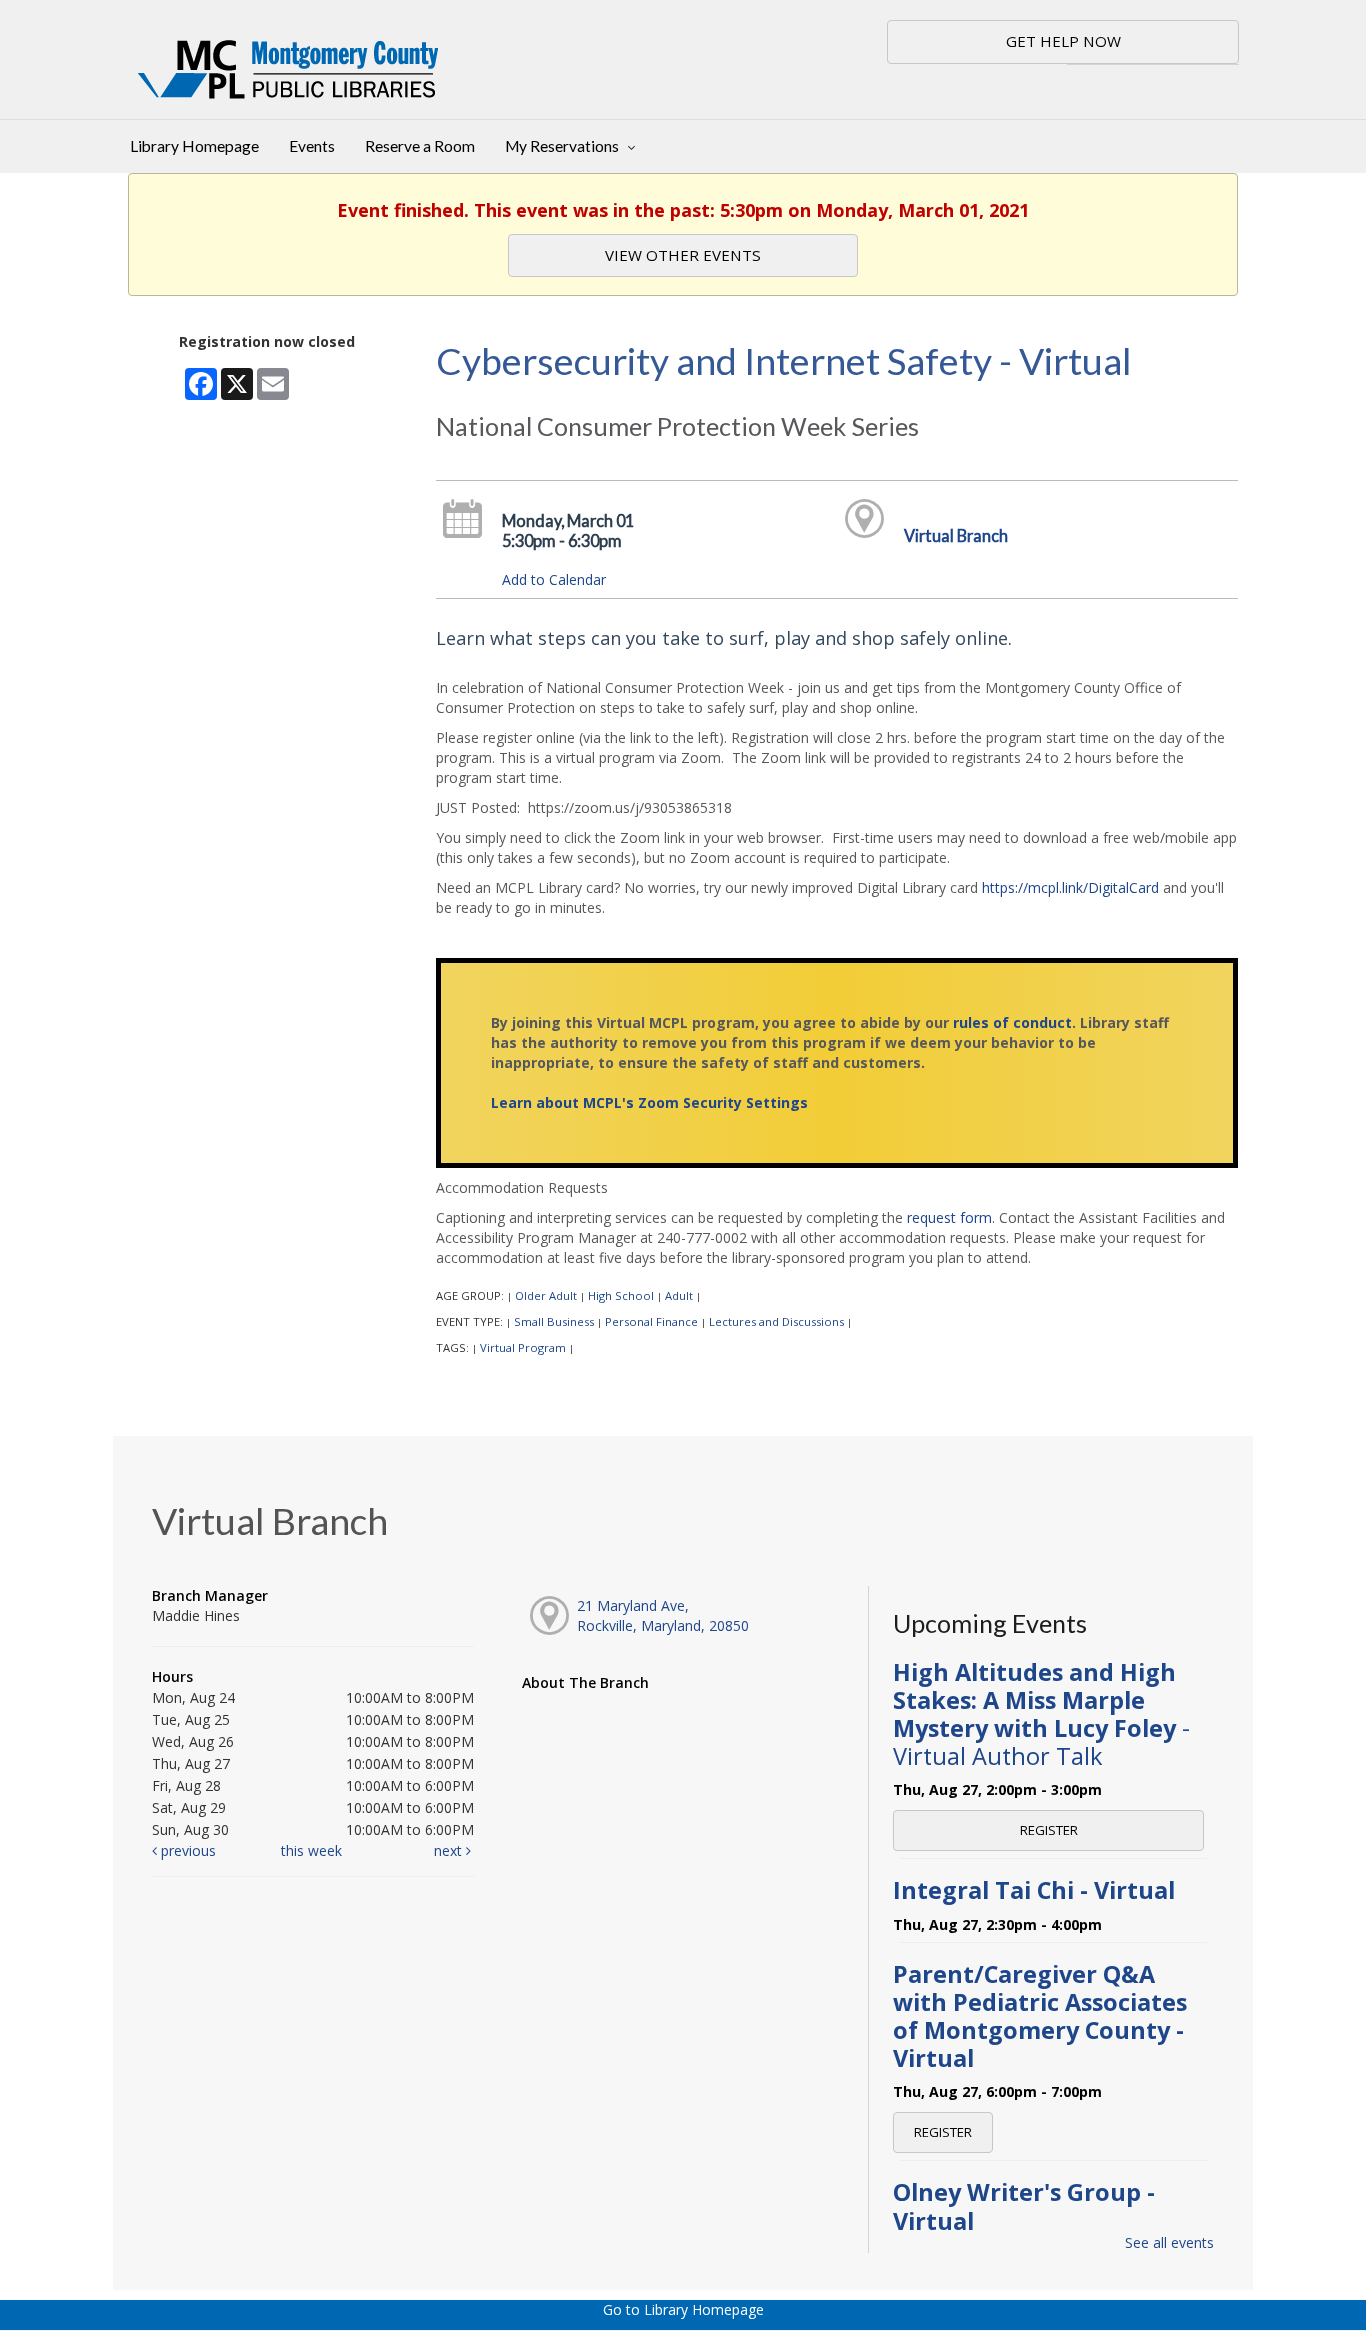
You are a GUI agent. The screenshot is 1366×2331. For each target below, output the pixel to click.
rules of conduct (1012, 1022)
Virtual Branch (956, 535)
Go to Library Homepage (683, 2309)
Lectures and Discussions (776, 1321)
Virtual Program (523, 1347)
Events (312, 146)
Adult (679, 1295)
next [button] (450, 1850)
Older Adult (546, 1295)
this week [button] (311, 1850)
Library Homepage (194, 146)
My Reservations (563, 146)
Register (1049, 1830)
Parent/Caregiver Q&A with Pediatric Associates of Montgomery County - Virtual (1040, 2016)
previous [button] (186, 1850)
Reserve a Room (420, 146)
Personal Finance (651, 1321)
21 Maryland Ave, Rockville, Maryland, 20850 (663, 1615)
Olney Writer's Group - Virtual (1024, 2206)
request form (949, 1217)
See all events (1169, 2242)
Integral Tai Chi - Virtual (1034, 1890)
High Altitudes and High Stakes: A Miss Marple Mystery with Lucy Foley (1041, 1714)
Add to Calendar (554, 579)
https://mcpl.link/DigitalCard (1070, 887)
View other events (683, 255)
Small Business (554, 1321)
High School (621, 1295)
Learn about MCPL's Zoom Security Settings (649, 1102)
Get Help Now (1063, 41)
